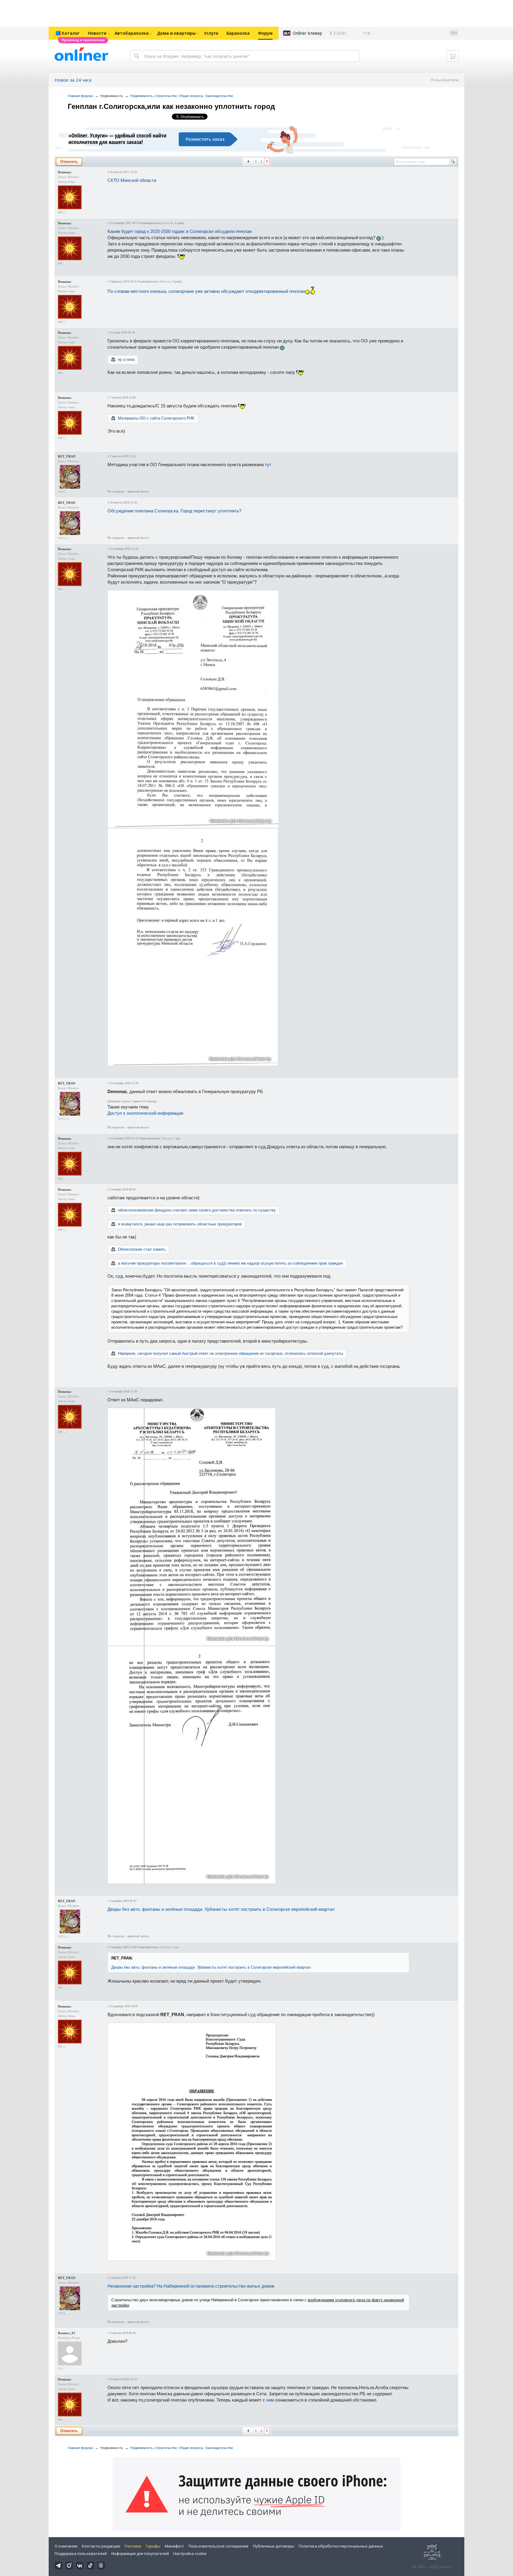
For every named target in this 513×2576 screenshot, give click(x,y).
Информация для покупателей (140, 2553)
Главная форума (80, 96)
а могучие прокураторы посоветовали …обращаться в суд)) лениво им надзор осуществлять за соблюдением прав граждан (230, 1263)
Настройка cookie (190, 2553)
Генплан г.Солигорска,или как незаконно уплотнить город (171, 106)
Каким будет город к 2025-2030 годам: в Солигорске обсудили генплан (180, 231)
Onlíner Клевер (307, 33)
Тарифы (153, 2546)
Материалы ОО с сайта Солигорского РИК (156, 418)
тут (268, 464)
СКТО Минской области (132, 180)
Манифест (174, 2546)
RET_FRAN (67, 456)
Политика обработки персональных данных (341, 2546)
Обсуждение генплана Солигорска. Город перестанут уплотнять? (174, 511)
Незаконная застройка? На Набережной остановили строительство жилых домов (191, 2286)
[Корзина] (453, 56)
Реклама (133, 2546)
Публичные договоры (274, 2546)
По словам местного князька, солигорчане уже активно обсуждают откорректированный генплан (206, 291)
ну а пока (126, 359)
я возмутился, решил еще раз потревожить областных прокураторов (180, 1224)
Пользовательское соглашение (218, 2546)
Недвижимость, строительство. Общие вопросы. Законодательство (182, 96)
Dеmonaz (65, 172)
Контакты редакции (101, 2546)
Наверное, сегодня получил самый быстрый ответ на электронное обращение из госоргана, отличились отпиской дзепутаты (230, 1353)
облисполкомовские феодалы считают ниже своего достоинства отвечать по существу (197, 1210)
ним (270, 2400)
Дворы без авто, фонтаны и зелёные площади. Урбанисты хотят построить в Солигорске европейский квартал (221, 1909)
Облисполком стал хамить (142, 1249)
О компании (66, 2546)
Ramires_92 (66, 2333)
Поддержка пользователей (81, 2553)
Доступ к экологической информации (145, 1113)
